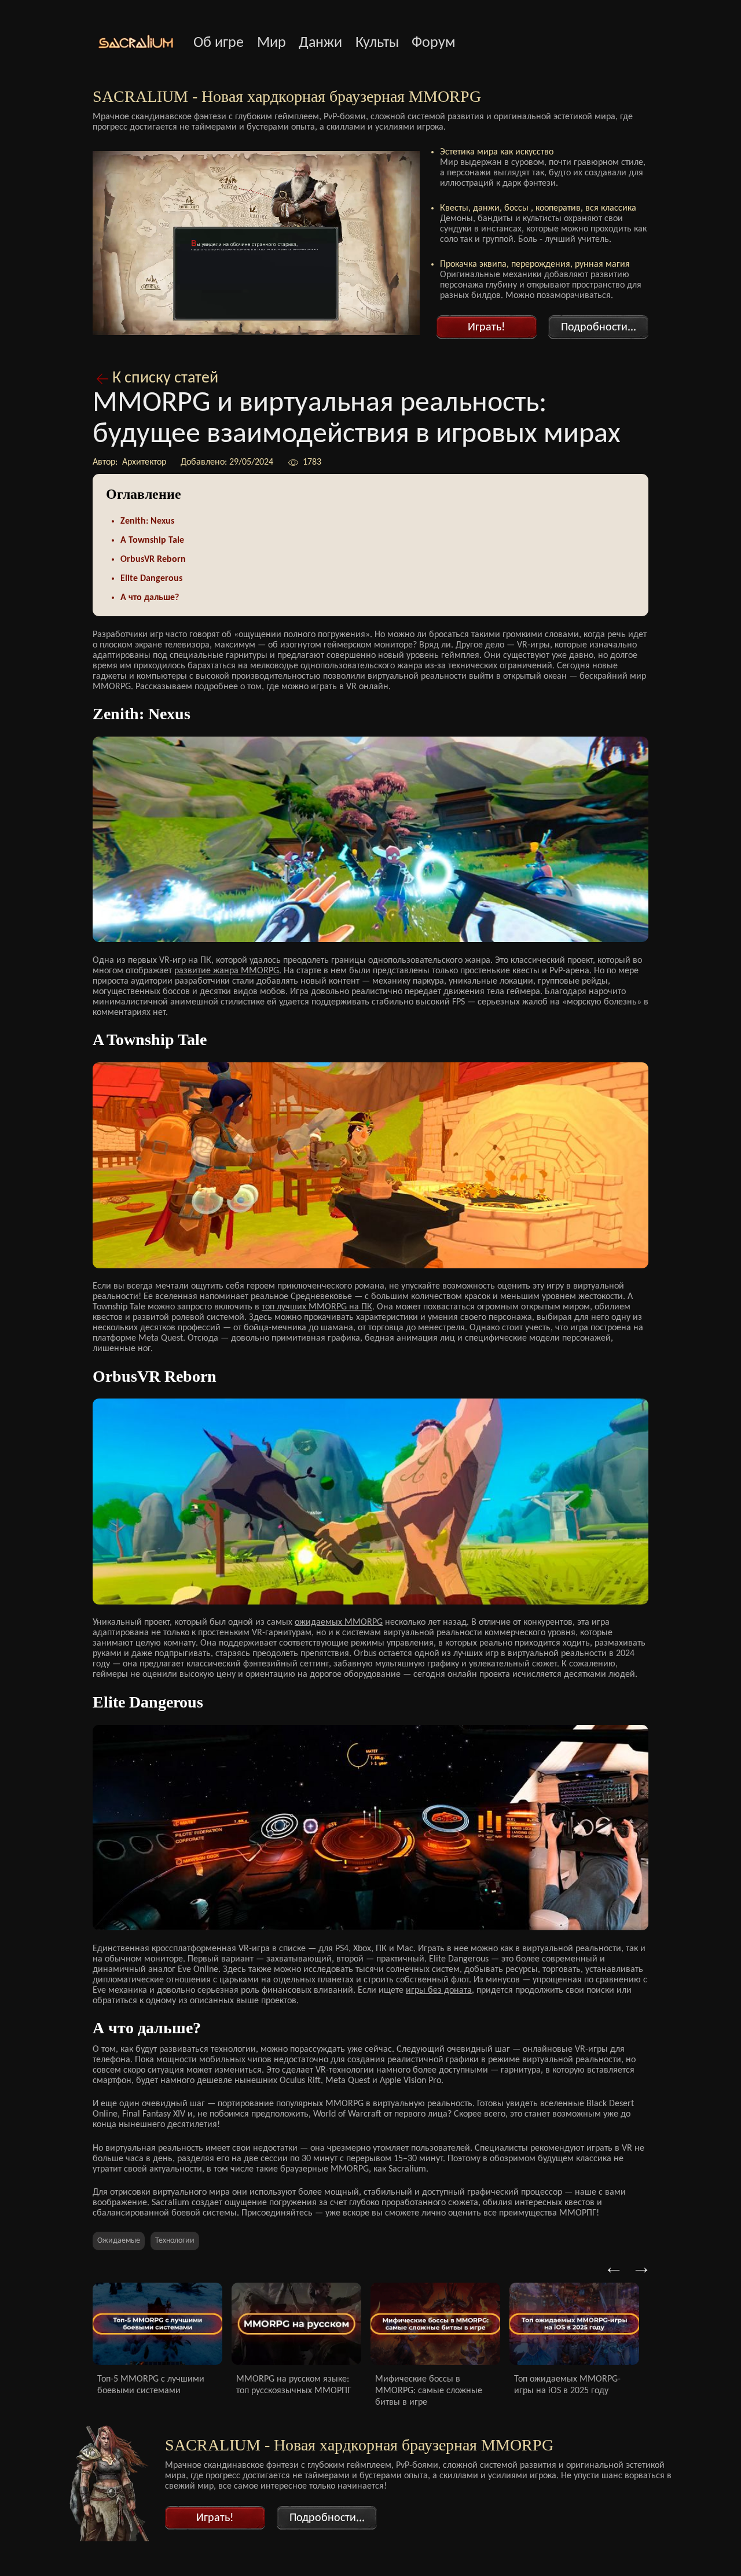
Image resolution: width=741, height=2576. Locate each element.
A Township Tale (152, 540)
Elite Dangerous (151, 579)
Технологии (175, 2241)
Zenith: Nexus (147, 521)
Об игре (219, 43)
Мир (272, 43)
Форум (434, 43)
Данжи (320, 43)
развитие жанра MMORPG (227, 971)
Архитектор (143, 462)
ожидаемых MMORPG (339, 1622)
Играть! (487, 327)
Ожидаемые (119, 2241)
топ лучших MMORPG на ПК (317, 1307)
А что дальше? (150, 598)
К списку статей (165, 378)
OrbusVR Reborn (153, 560)
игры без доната (439, 1990)
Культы (377, 43)
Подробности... (599, 327)
